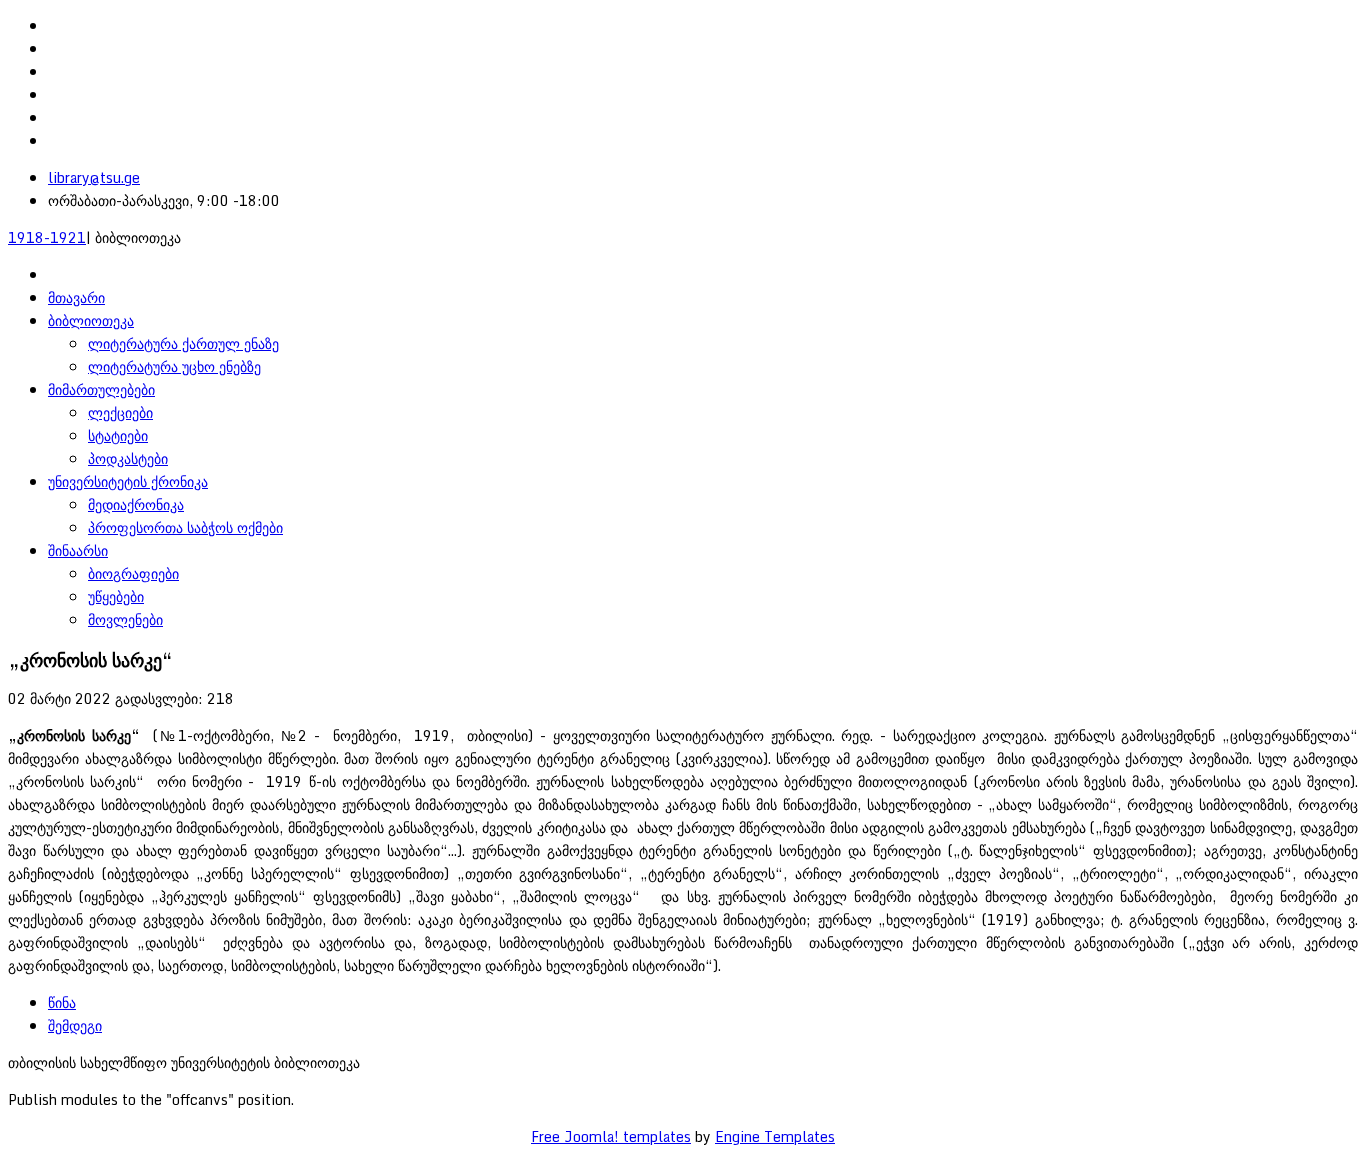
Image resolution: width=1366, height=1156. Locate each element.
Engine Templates (775, 1136)
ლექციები (120, 412)
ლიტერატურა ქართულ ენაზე (183, 343)
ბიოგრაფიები (133, 573)
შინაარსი (78, 550)
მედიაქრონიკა (136, 504)
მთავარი (76, 297)
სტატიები (118, 435)
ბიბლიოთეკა (91, 320)
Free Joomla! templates (611, 1136)
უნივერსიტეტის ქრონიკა (128, 481)
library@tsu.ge (94, 177)
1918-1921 (47, 237)
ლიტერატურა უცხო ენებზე (174, 366)
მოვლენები (125, 619)
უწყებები (116, 596)
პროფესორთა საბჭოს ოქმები (185, 527)
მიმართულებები (101, 389)
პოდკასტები (128, 458)
